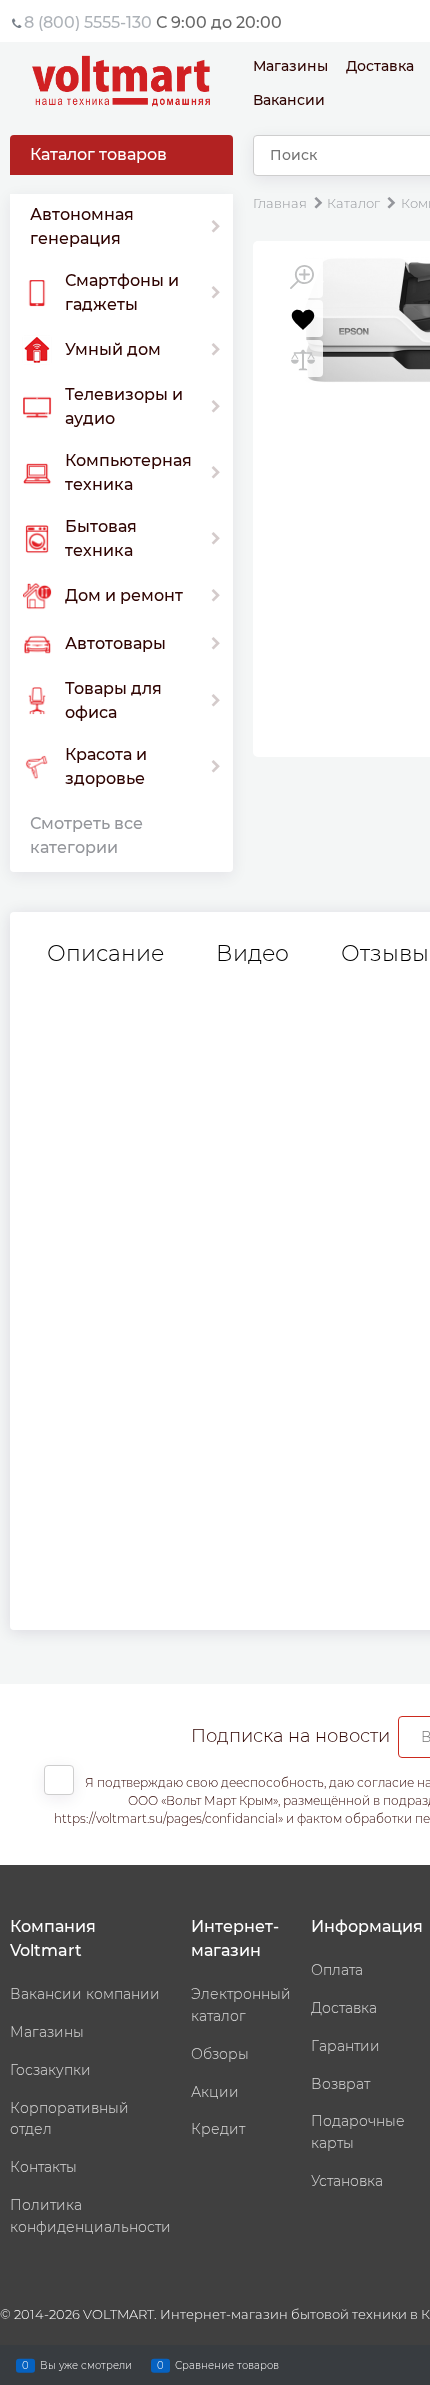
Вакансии (289, 100)
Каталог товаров (98, 154)
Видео (252, 954)
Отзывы (385, 954)
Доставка (380, 66)
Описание (105, 954)
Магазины (290, 66)
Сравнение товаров (227, 2364)
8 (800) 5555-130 (88, 22)
